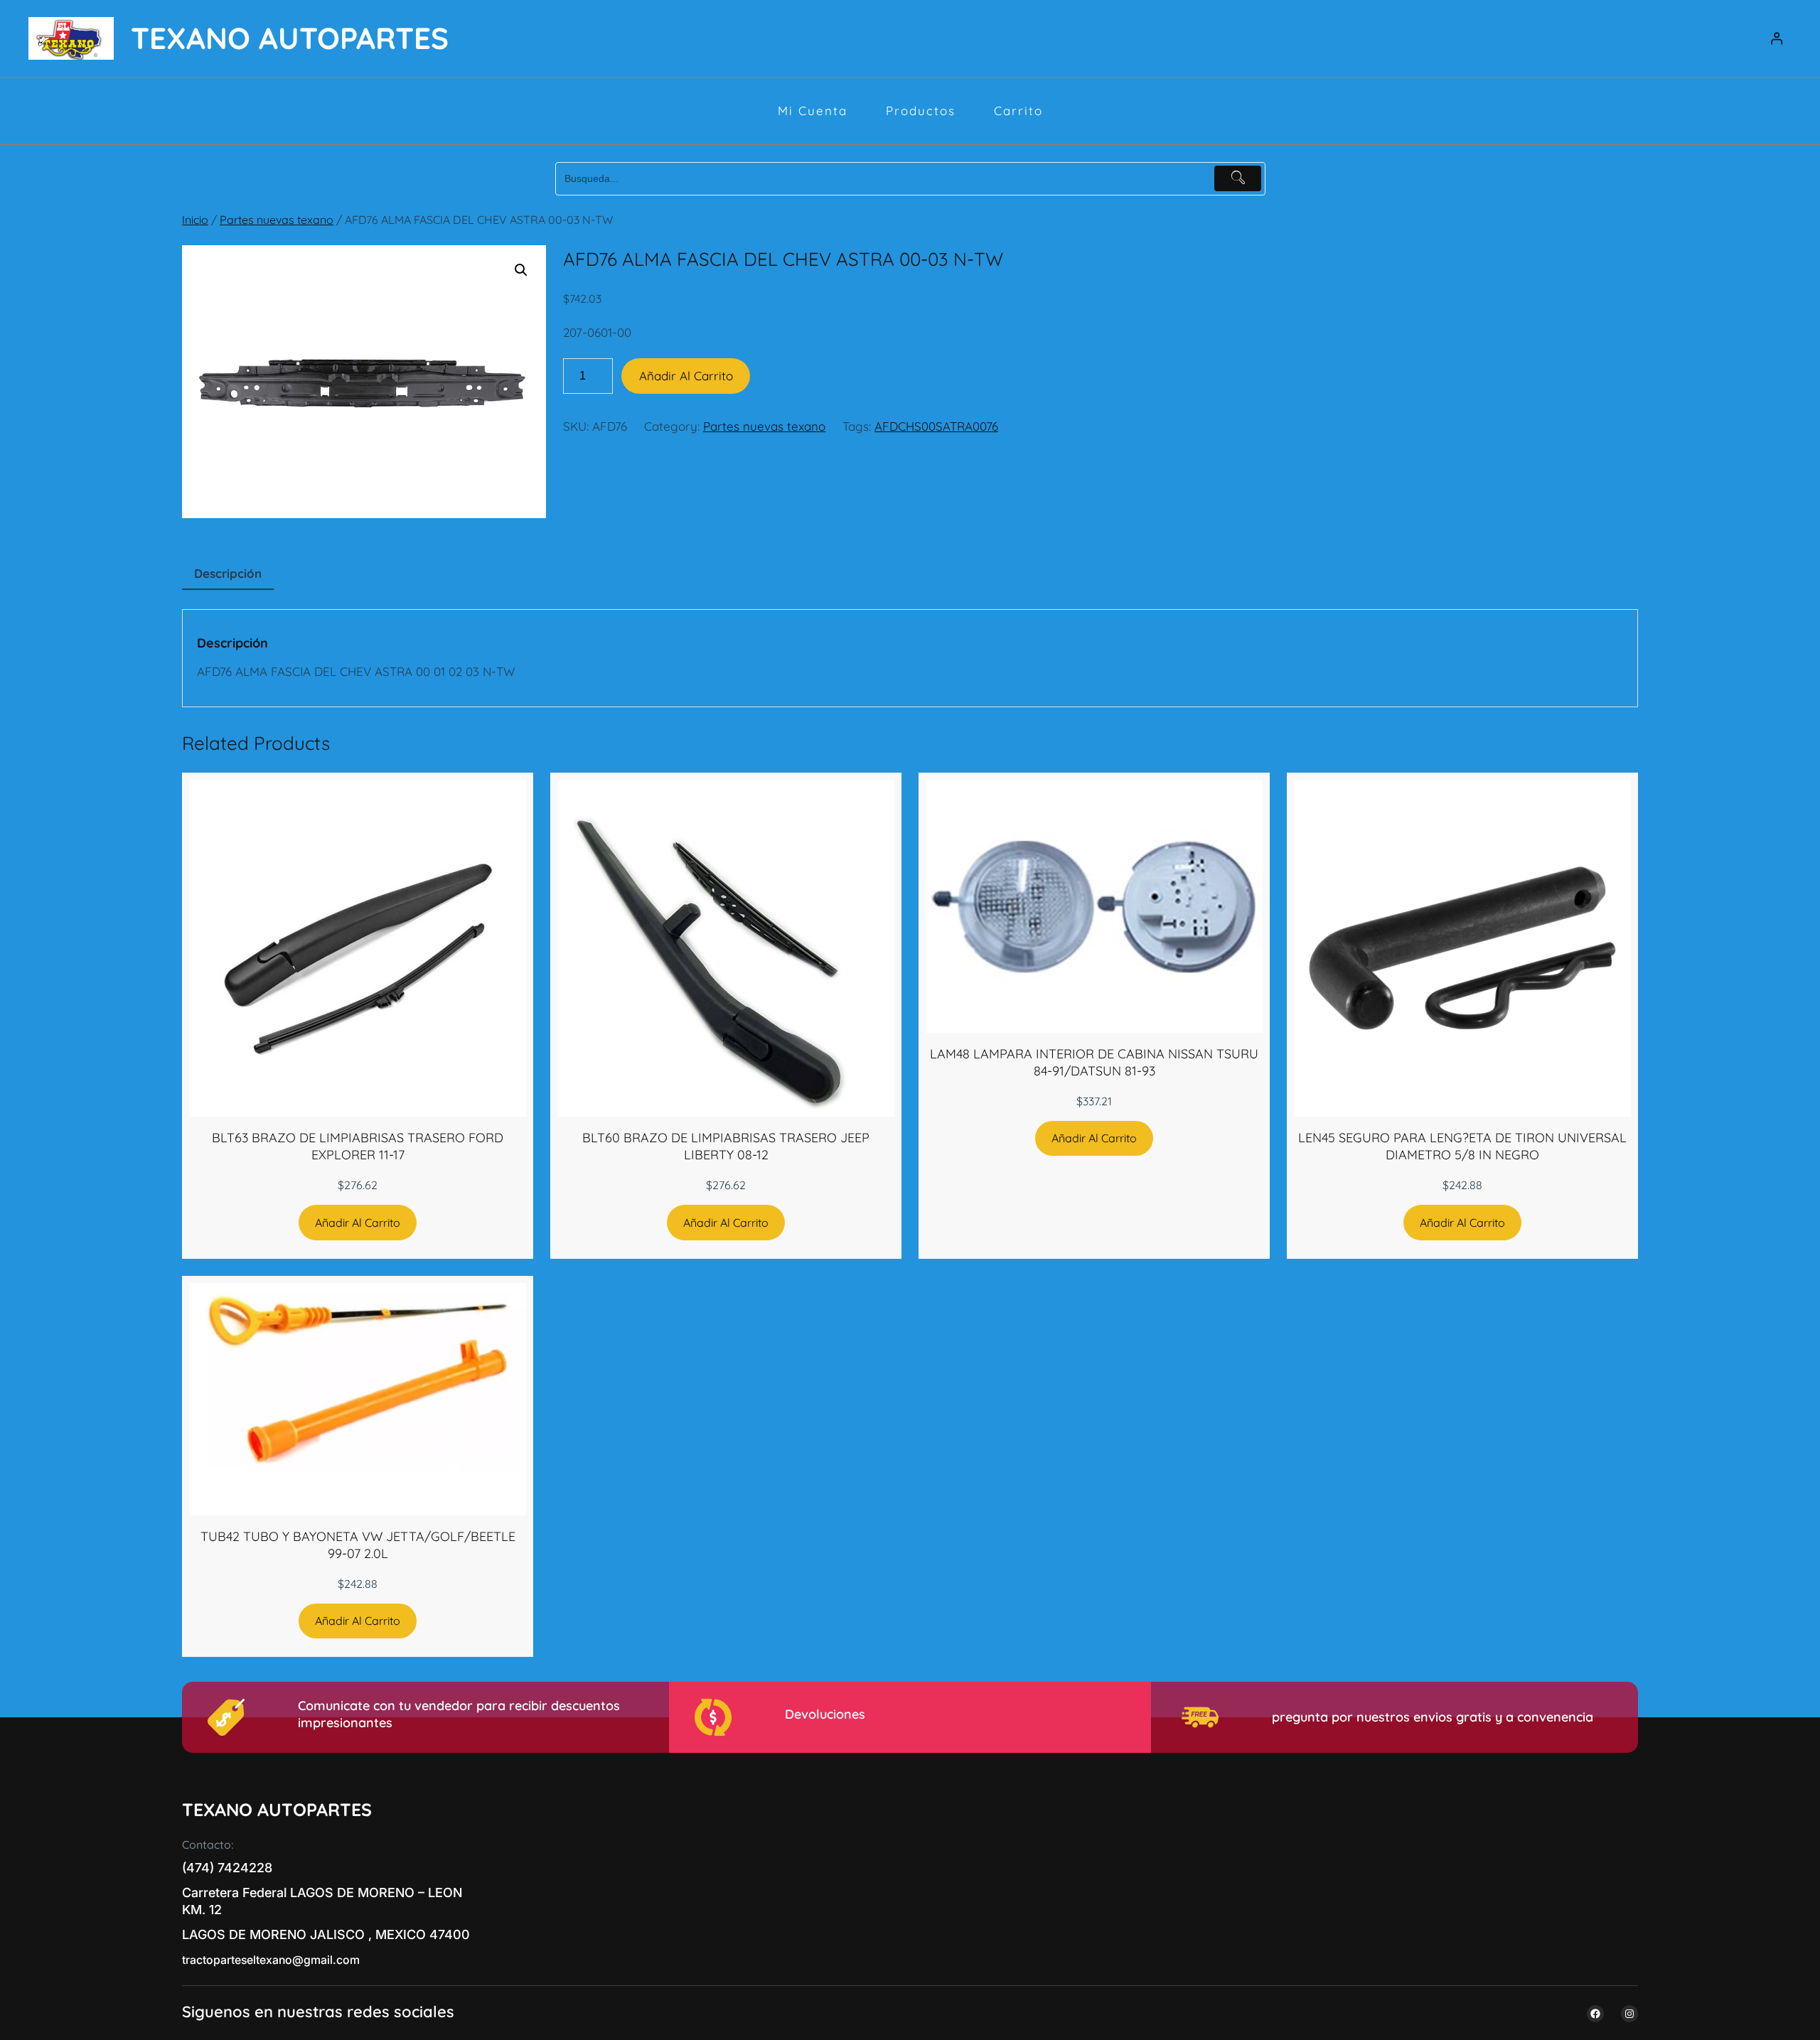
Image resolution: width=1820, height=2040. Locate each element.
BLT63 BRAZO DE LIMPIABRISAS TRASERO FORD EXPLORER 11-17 (358, 1146)
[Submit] (1238, 178)
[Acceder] (1777, 39)
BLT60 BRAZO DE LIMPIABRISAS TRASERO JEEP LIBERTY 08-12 (726, 1146)
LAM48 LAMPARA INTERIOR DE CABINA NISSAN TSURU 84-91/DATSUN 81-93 (1094, 1062)
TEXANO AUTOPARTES (290, 38)
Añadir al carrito (686, 376)
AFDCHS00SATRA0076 (936, 426)
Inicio (195, 220)
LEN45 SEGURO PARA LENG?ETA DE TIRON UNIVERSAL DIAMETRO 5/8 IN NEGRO (1462, 1146)
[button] (521, 270)
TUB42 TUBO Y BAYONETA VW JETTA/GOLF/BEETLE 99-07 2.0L (358, 1545)
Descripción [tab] (228, 573)
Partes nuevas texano (277, 220)
